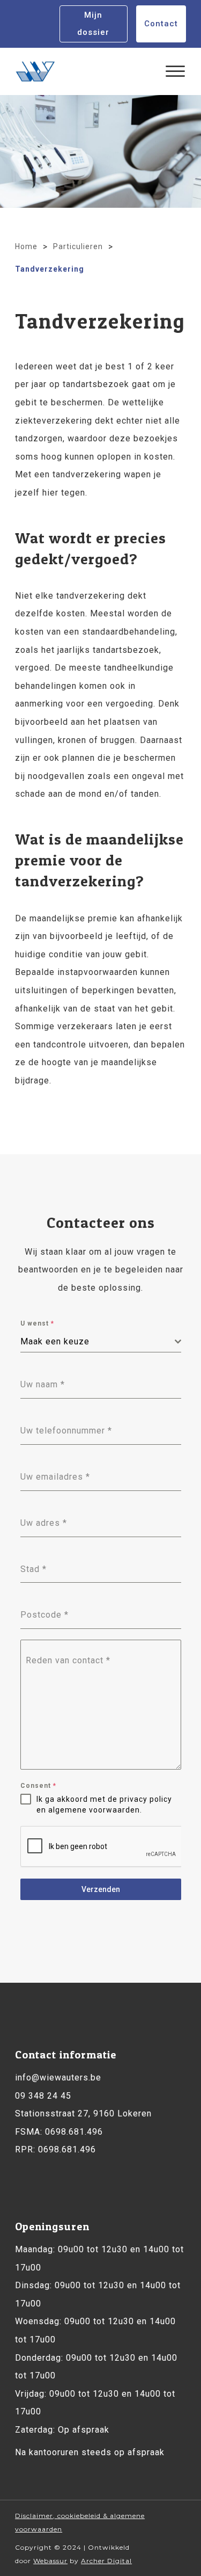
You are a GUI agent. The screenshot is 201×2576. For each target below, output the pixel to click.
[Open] (175, 71)
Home (26, 246)
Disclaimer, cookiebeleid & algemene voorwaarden (80, 2522)
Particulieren (78, 246)
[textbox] (98, 1342)
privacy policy (146, 1799)
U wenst (37, 1323)
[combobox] (101, 1342)
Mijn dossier (93, 24)
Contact (161, 24)
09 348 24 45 (43, 2096)
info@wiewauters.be (58, 2077)
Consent (38, 1786)
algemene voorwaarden (94, 1810)
